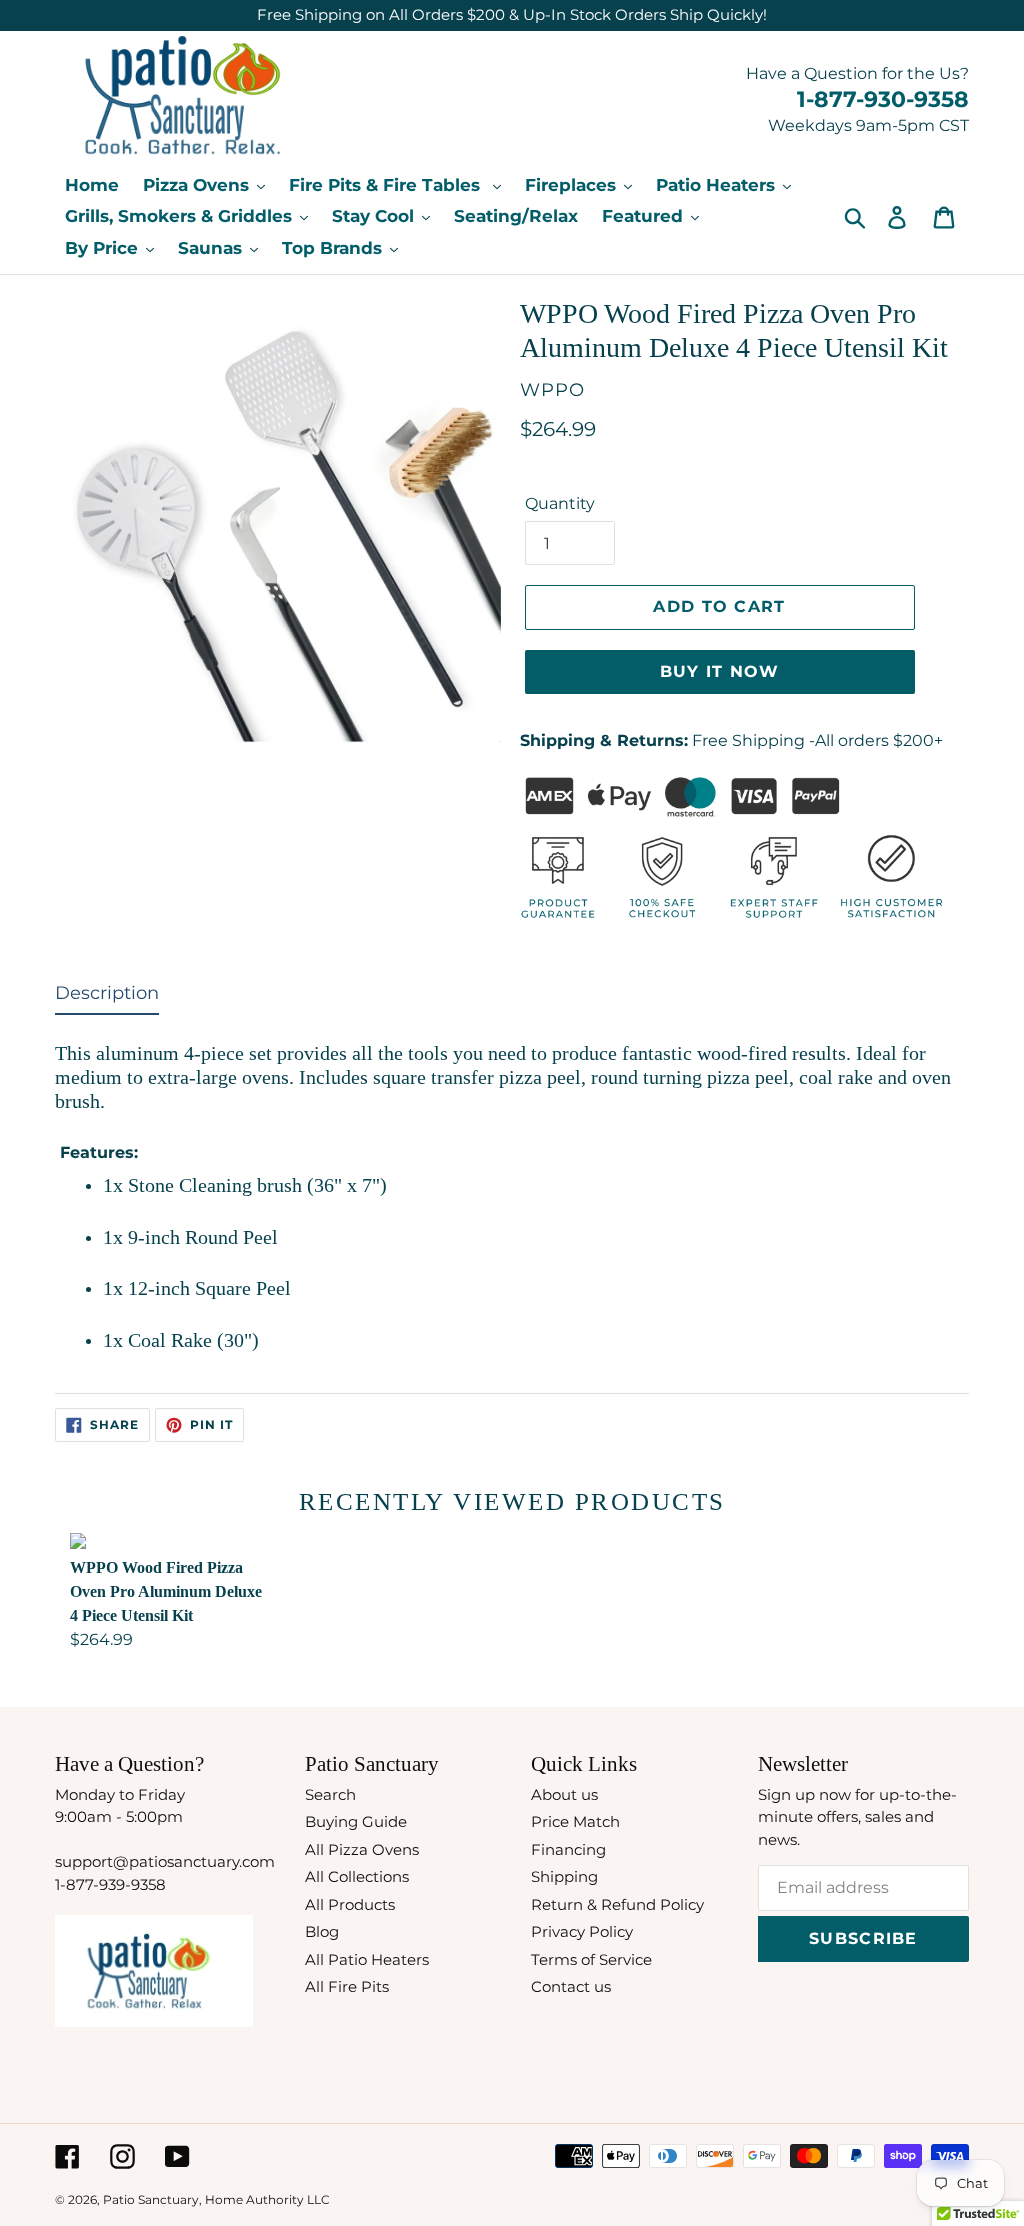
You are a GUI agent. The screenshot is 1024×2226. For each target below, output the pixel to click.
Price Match (575, 1821)
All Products (350, 1904)
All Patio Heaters (367, 1959)
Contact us (571, 1986)
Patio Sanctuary (151, 2199)
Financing (568, 1849)
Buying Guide (356, 1821)
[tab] (107, 997)
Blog (322, 1931)
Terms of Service (591, 1959)
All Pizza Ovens (362, 1849)
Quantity (560, 503)
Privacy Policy (582, 1931)
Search (330, 1794)
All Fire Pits (347, 1986)
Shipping (564, 1876)
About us (564, 1794)
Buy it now (720, 671)
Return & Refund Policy (617, 1904)
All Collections (357, 1876)
